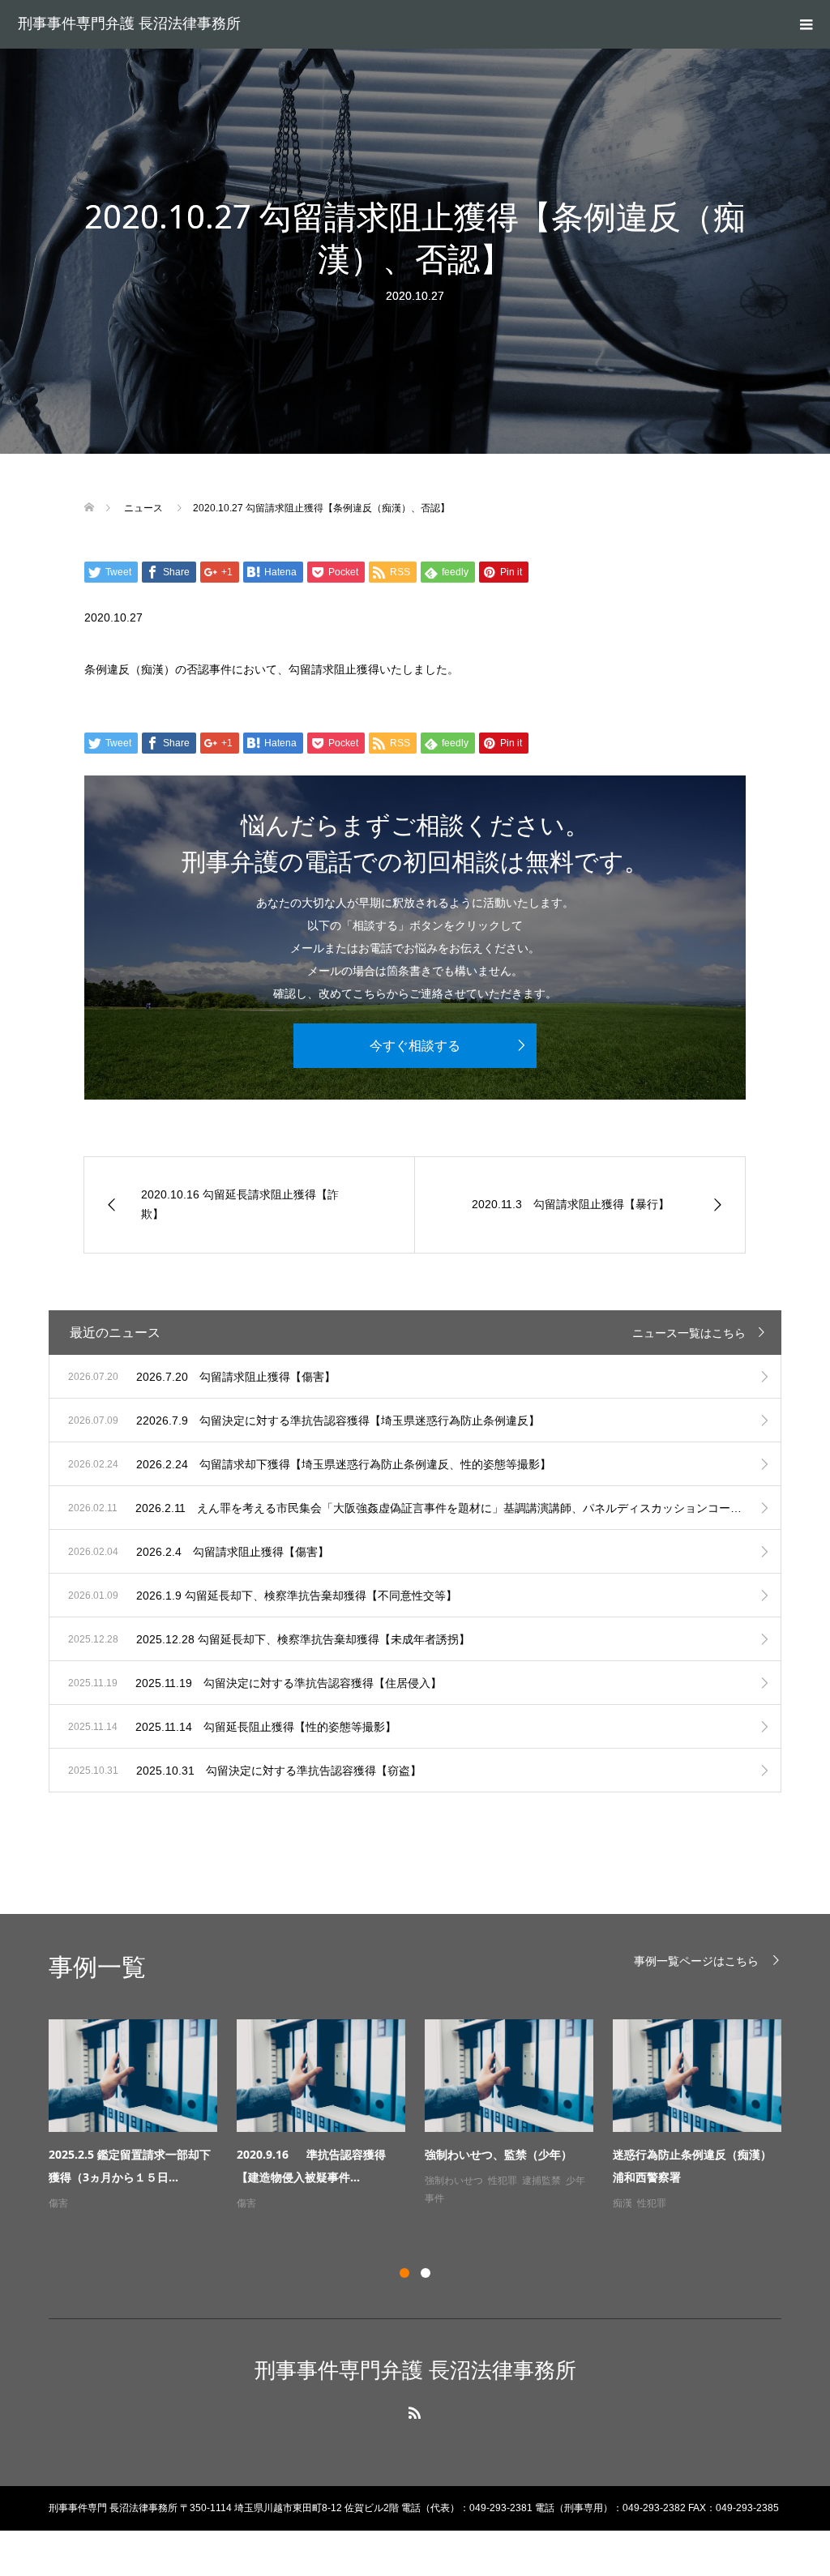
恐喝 (58, 2203)
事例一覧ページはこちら (696, 1961)
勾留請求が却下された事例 (295, 2203)
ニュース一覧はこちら (689, 1333)
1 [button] (404, 2273)
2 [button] (426, 2273)
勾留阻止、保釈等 (339, 2221)
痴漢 (622, 2203)
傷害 (434, 2203)
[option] (425, 2125)
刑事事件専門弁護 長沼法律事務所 (129, 23)
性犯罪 (652, 2203)
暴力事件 (92, 2203)
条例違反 (647, 2221)
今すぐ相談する (415, 1046)
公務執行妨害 (266, 2221)
